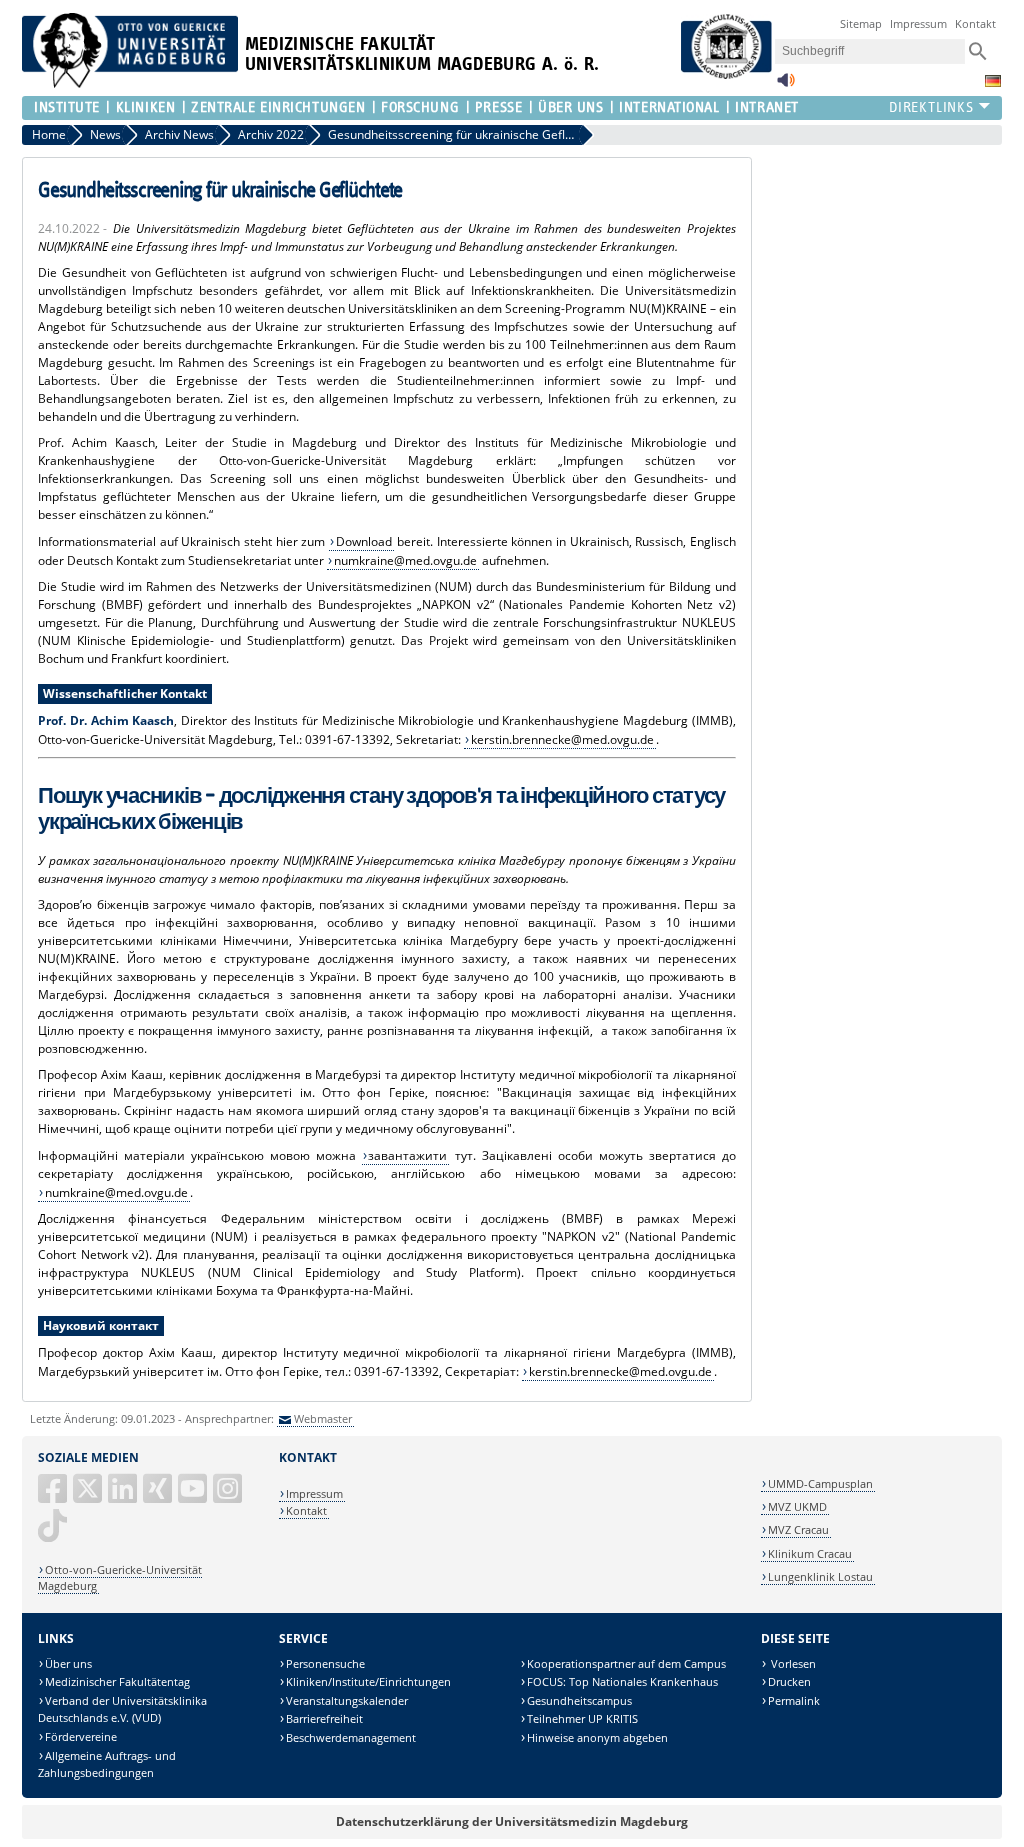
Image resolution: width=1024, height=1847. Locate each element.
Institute (67, 107)
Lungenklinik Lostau (820, 1576)
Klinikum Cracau (810, 1553)
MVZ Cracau (798, 1529)
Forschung (420, 107)
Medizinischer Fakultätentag (117, 1681)
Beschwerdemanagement (351, 1737)
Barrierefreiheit (324, 1718)
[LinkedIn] (124, 1496)
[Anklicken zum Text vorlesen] (786, 85)
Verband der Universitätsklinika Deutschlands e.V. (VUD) (122, 1709)
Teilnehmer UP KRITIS (582, 1718)
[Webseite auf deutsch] (993, 81)
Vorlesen (792, 1663)
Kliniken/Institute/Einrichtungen (368, 1681)
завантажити (407, 1155)
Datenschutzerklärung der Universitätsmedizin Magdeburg (512, 1821)
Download (364, 541)
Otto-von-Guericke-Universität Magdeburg (120, 1577)
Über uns (68, 1663)
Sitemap (861, 23)
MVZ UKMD (797, 1506)
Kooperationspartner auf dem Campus (626, 1663)
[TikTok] (54, 1533)
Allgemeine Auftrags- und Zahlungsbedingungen (107, 1764)
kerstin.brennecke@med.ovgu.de (562, 739)
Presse (498, 107)
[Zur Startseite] (130, 83)
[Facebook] (54, 1496)
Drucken (789, 1681)
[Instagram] (229, 1496)
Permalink (794, 1700)
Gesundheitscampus (579, 1700)
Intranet (766, 107)
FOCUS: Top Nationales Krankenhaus (622, 1681)
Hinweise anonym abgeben (597, 1737)
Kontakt (975, 23)
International (669, 107)
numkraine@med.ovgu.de (405, 560)
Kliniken (145, 107)
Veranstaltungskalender (347, 1700)
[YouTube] (194, 1496)
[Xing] (159, 1496)
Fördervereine (81, 1736)
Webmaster (323, 1418)
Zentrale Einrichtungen (278, 107)
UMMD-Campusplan (820, 1483)
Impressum (918, 23)
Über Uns (570, 107)
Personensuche (325, 1663)
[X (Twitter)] (89, 1496)
